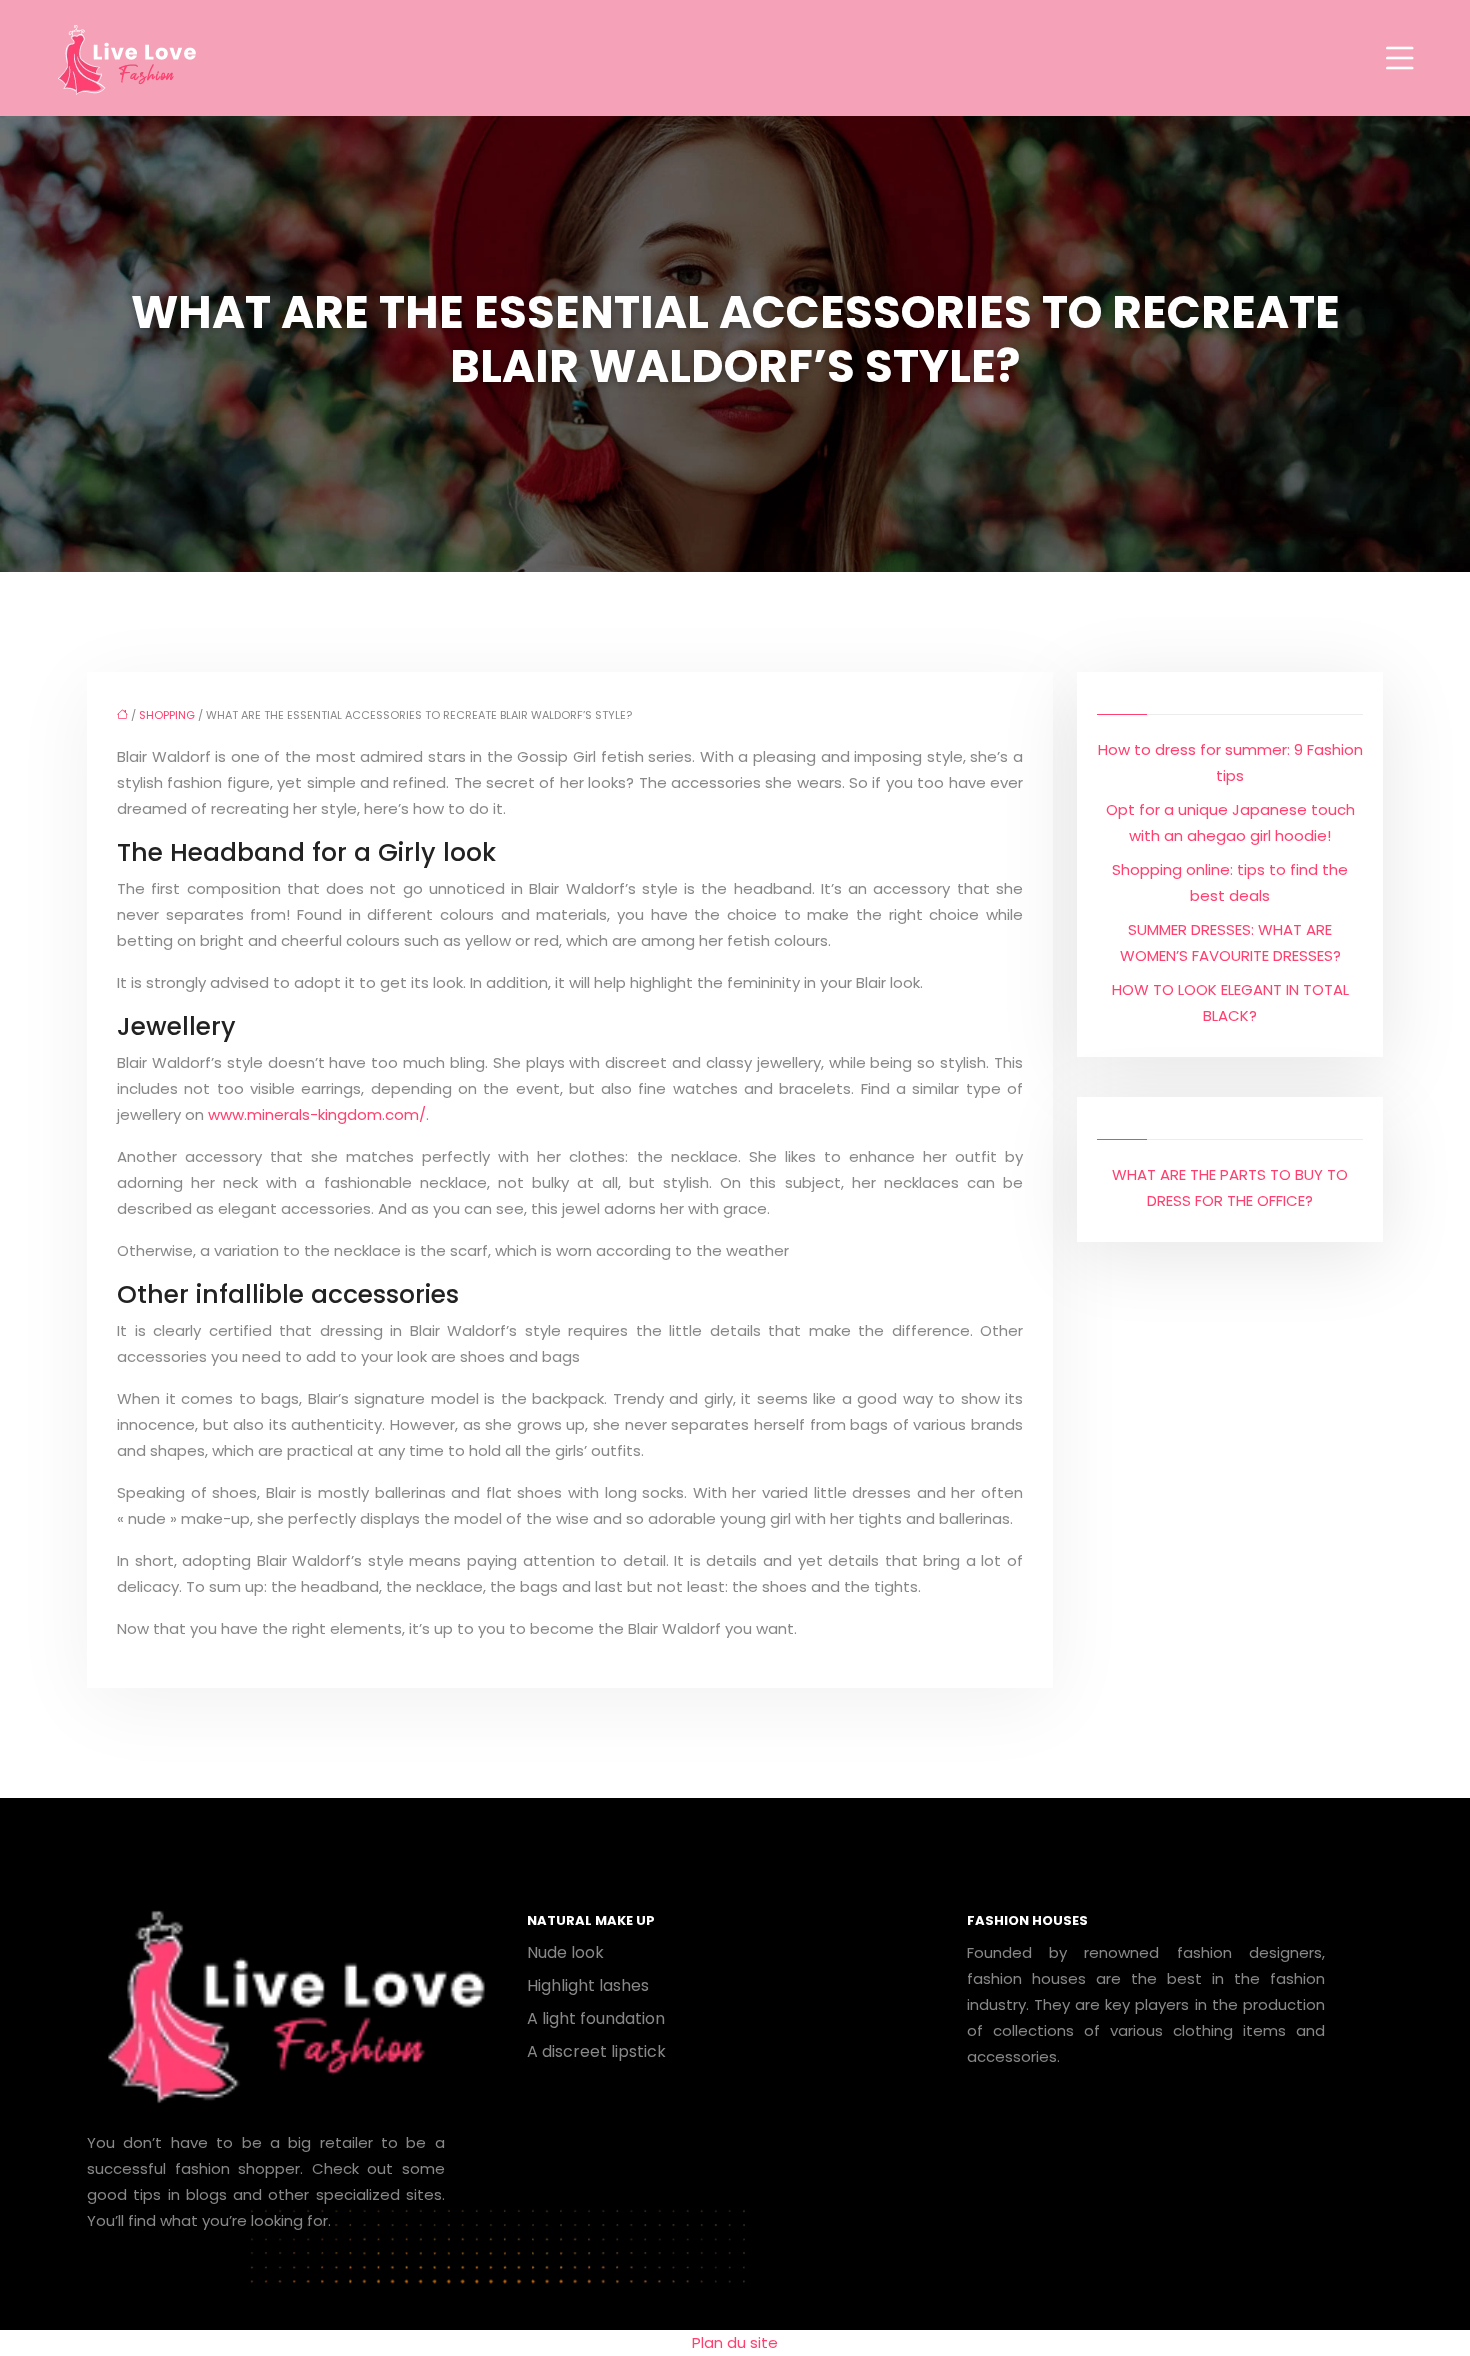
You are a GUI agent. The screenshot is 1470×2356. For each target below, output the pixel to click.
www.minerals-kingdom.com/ (317, 1114)
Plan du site (735, 2342)
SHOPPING (167, 715)
